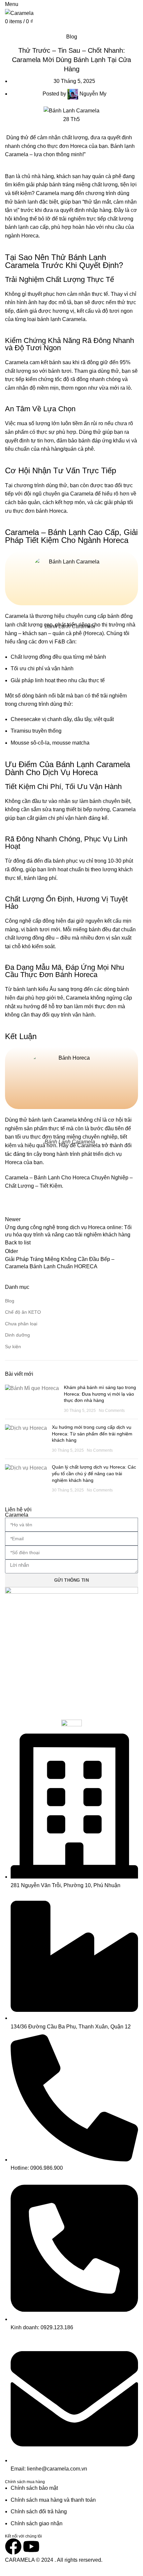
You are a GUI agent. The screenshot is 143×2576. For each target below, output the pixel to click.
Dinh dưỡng (17, 1335)
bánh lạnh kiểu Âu (35, 989)
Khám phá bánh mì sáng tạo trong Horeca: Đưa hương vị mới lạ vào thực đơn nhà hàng (100, 1394)
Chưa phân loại (21, 1324)
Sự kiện (13, 1347)
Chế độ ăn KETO (23, 1312)
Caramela (17, 154)
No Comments (112, 1411)
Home (11, 29)
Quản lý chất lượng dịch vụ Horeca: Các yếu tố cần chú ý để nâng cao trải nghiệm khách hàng (94, 1473)
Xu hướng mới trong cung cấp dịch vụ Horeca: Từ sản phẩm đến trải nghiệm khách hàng (92, 1434)
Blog (29, 29)
